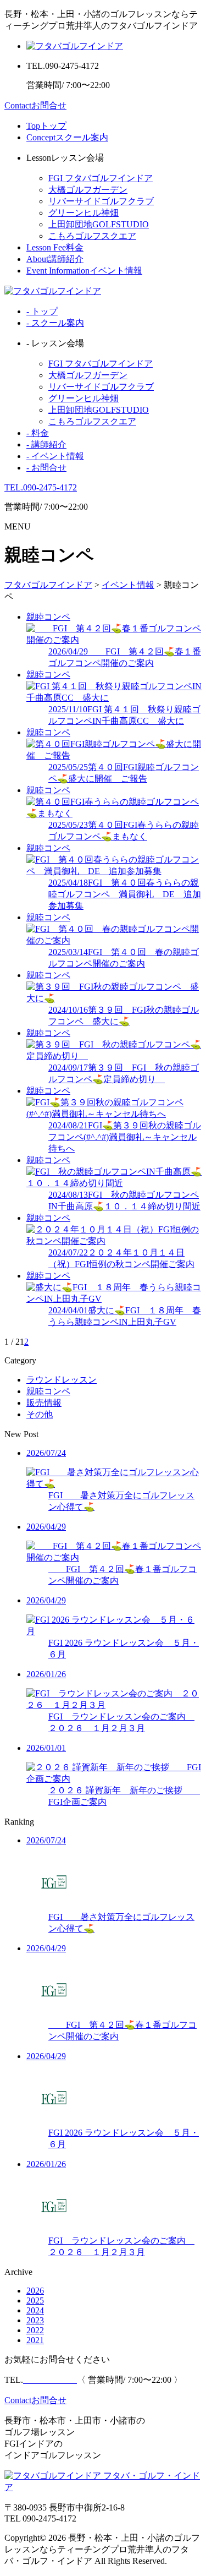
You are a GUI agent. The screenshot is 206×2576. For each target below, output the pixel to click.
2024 (35, 2310)
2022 (35, 2330)
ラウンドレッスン (62, 1380)
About (55, 259)
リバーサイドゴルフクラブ (101, 201)
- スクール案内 (55, 323)
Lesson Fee (55, 247)
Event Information (84, 271)
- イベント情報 (55, 456)
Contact (35, 105)
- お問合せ (46, 468)
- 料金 (38, 433)
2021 (35, 2340)
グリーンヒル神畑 (83, 213)
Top (46, 126)
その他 (40, 1414)
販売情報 (44, 1403)
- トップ (42, 311)
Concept (67, 137)
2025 (35, 2301)
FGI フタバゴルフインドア (101, 178)
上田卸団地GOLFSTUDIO (99, 224)
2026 (35, 2291)
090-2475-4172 (41, 487)
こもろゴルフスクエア (92, 236)
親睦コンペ (48, 1391)
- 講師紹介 (46, 444)
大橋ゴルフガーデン (88, 190)
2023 (35, 2320)
